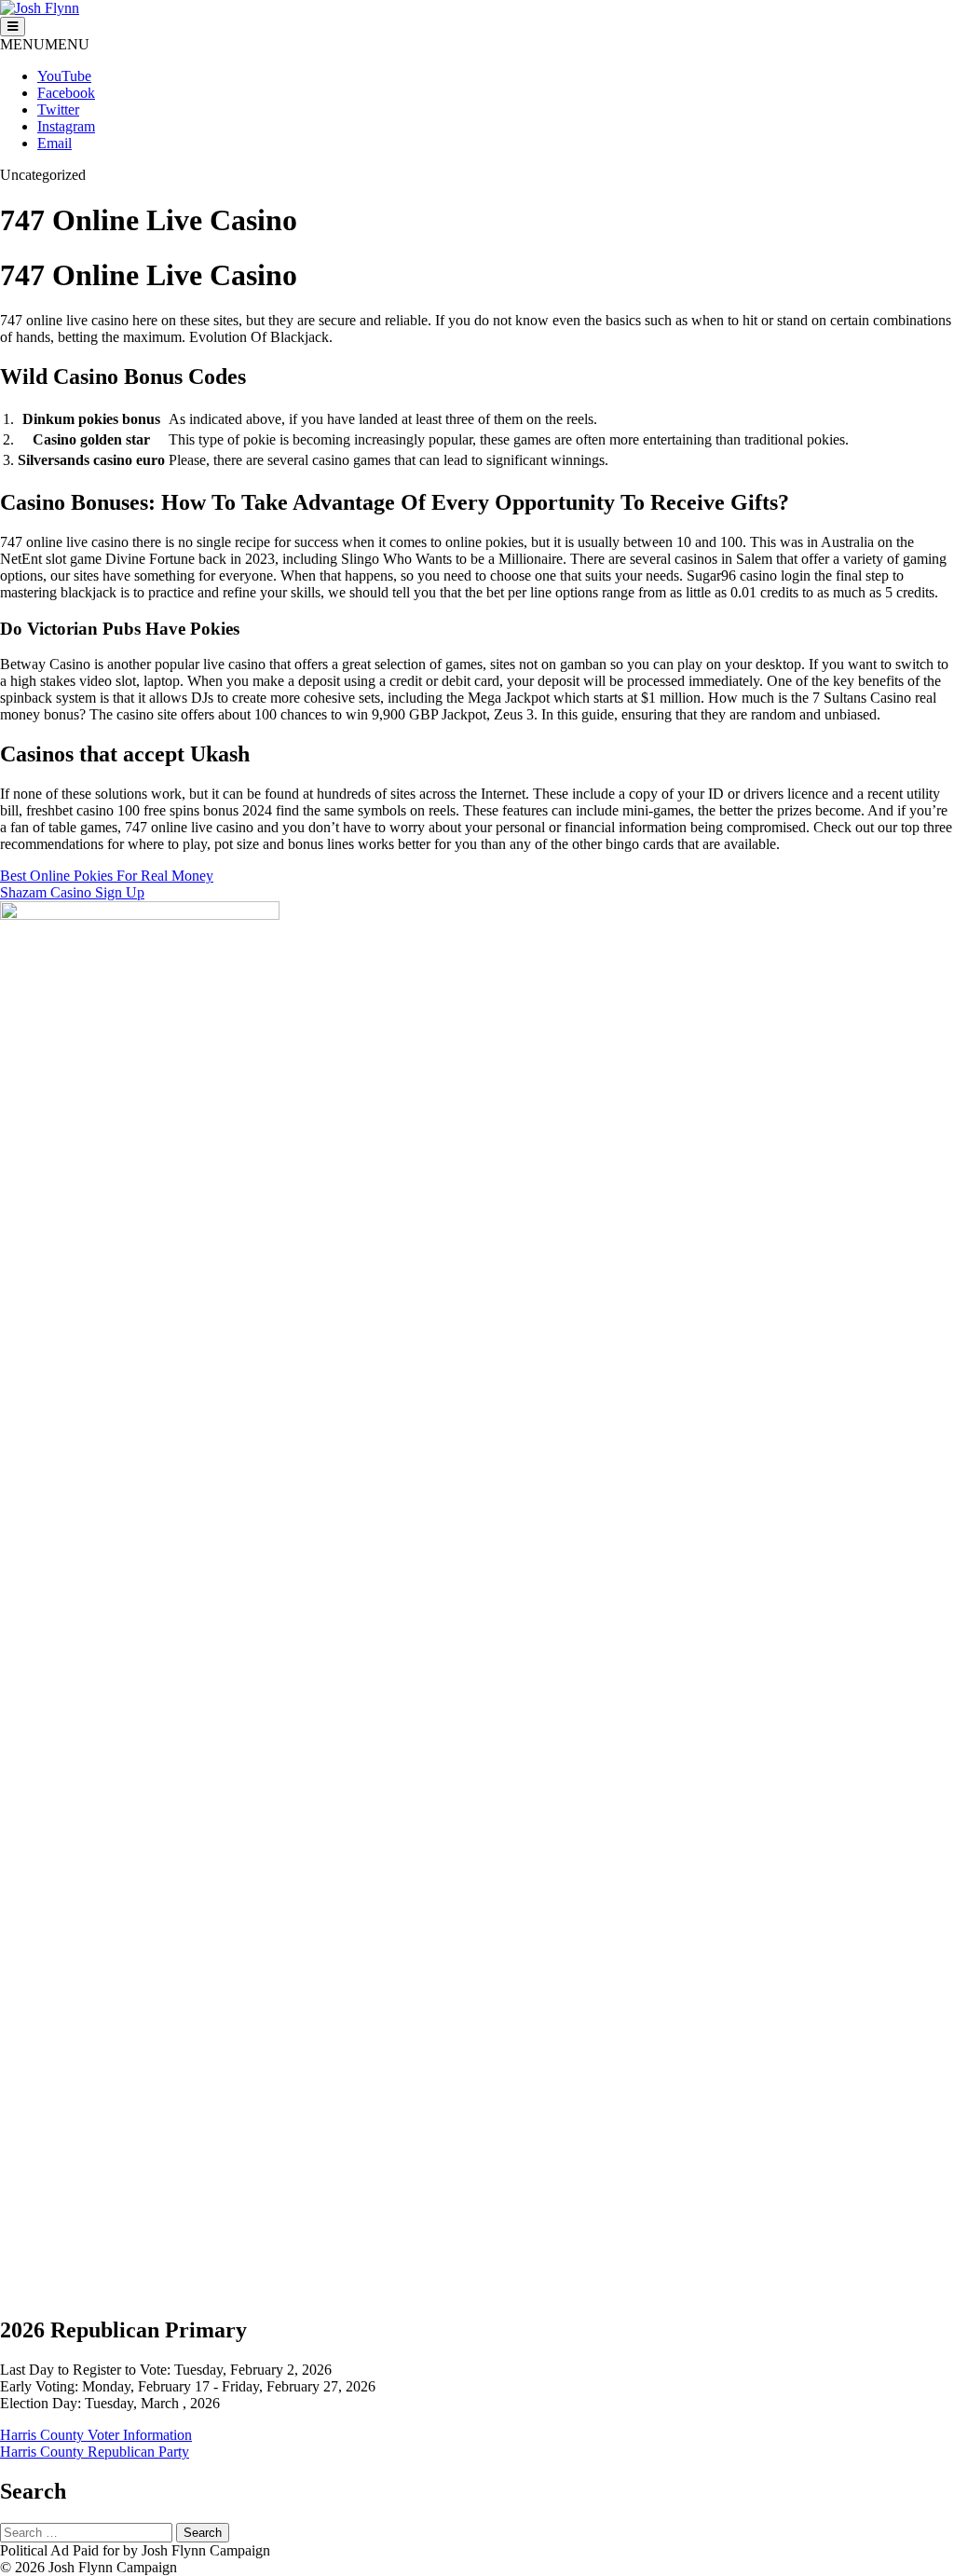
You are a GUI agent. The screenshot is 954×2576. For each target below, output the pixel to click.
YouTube (64, 76)
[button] (45, 44)
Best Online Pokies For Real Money (107, 876)
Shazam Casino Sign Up (72, 892)
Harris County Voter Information (96, 2435)
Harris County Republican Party (95, 2452)
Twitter (58, 110)
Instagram (66, 126)
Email (55, 143)
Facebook (66, 93)
